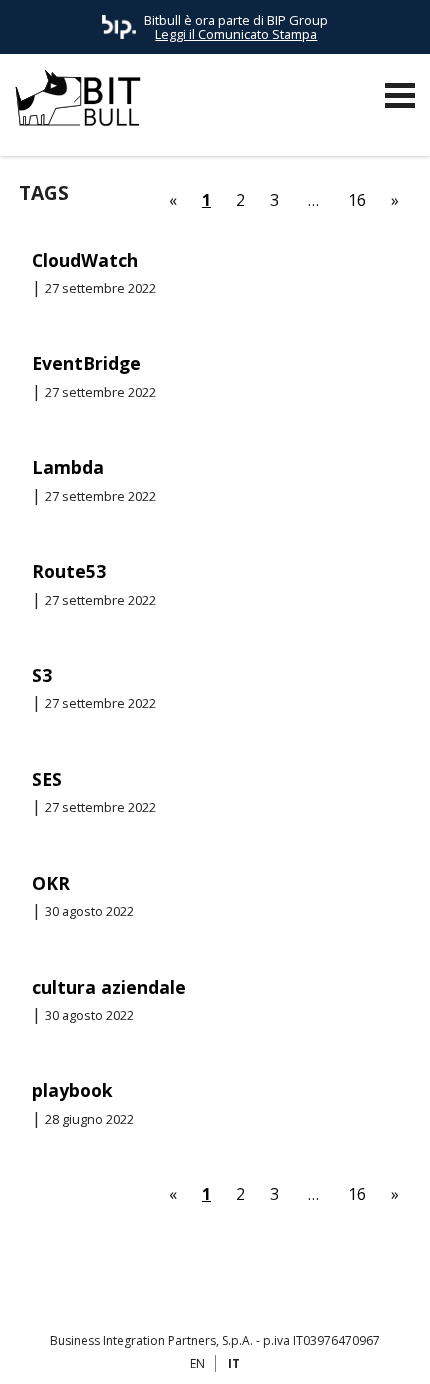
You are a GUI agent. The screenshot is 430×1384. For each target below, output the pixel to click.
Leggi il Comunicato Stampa (236, 34)
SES (47, 779)
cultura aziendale (109, 987)
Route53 (69, 571)
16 (357, 200)
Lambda (68, 467)
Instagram (272, 1291)
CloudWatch (85, 260)
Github (158, 1291)
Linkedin (196, 1291)
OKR (51, 883)
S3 (42, 675)
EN (197, 1363)
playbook (72, 1090)
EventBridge (86, 363)
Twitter (234, 1291)
